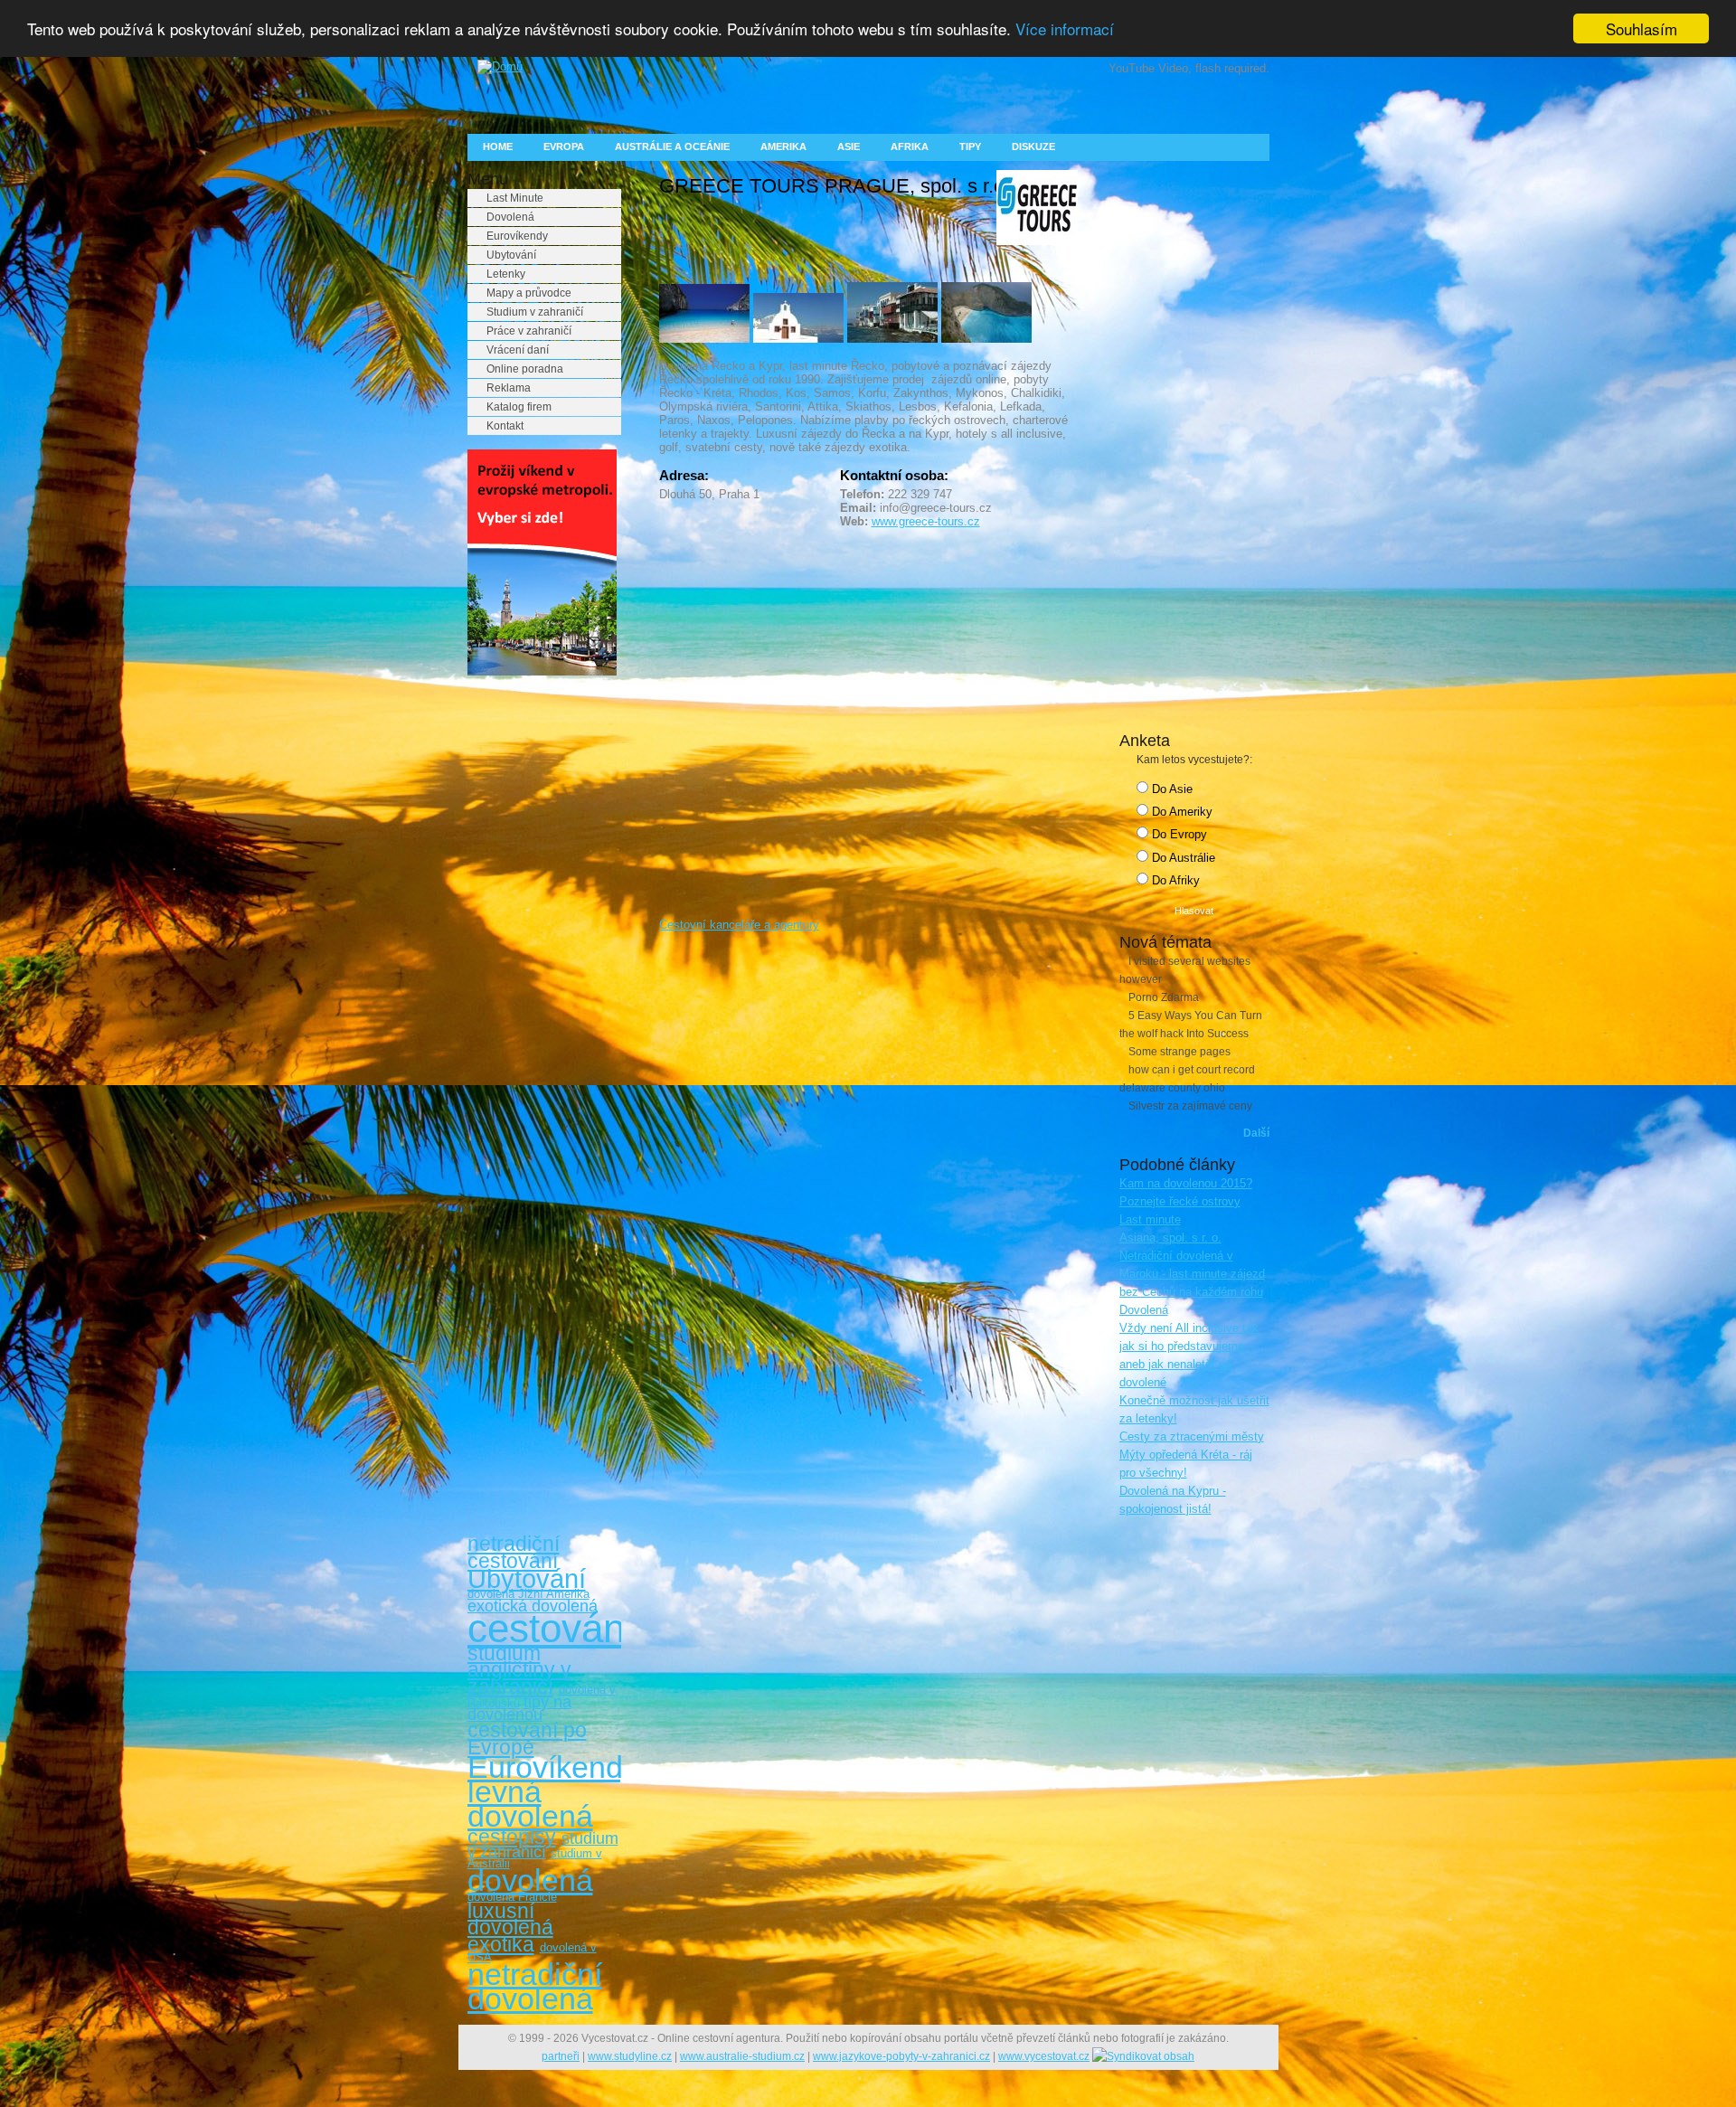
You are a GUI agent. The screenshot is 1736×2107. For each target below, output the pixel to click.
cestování (552, 1628)
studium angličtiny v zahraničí (519, 1670)
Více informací (1065, 29)
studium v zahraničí (543, 1845)
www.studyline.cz (630, 2056)
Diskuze (1033, 146)
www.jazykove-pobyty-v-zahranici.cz (901, 2056)
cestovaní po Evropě (527, 1739)
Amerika (783, 146)
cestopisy (512, 1837)
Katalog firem (519, 407)
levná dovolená (530, 1804)
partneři (561, 2056)
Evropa (564, 146)
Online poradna (525, 369)
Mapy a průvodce (529, 293)
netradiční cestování (514, 1552)
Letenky (506, 274)
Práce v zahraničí (529, 331)
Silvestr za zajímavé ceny (1190, 1106)
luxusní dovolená (510, 1919)
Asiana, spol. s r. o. (1170, 1238)
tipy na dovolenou (519, 1709)
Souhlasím (1642, 28)
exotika (501, 1944)
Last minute (1150, 1219)
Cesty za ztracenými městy (1192, 1436)
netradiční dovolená (535, 1986)
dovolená (530, 1880)
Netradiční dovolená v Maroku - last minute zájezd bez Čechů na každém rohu (1192, 1274)
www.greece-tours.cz (926, 521)
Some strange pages (1179, 1052)
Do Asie (1170, 789)
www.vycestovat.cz (1044, 2056)
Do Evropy (1178, 834)
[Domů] (495, 66)
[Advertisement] (540, 966)
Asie (849, 146)
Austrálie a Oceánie (672, 146)
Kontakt (505, 426)
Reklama (509, 388)
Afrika (910, 146)
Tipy (970, 146)
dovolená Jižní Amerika (528, 1594)
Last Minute (515, 198)
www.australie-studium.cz (742, 2056)
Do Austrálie (1182, 858)
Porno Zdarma (1164, 997)
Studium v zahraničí (535, 312)
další (1256, 1133)
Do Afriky (1174, 880)
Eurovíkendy (517, 236)
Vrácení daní (518, 350)
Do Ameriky (1180, 812)
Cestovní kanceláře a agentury (739, 925)
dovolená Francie (512, 1897)
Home (498, 146)
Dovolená (510, 217)
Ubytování (511, 255)
